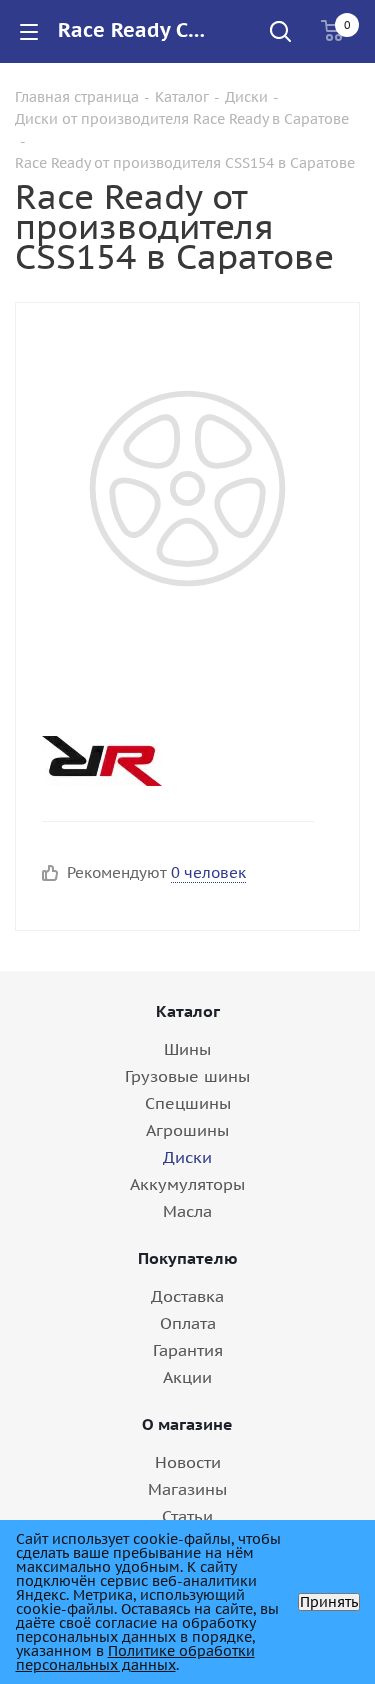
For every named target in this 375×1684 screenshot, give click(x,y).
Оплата (188, 1323)
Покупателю (188, 1258)
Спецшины (188, 1103)
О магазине (187, 1424)
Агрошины (187, 1130)
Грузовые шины (187, 1076)
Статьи (187, 1516)
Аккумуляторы (187, 1184)
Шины (187, 1049)
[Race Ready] (171, 761)
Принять (329, 1602)
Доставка (187, 1296)
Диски (187, 1157)
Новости (188, 1462)
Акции (187, 1377)
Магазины (187, 1489)
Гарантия (188, 1350)
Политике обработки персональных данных (135, 1658)
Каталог (188, 1011)
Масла (187, 1211)
